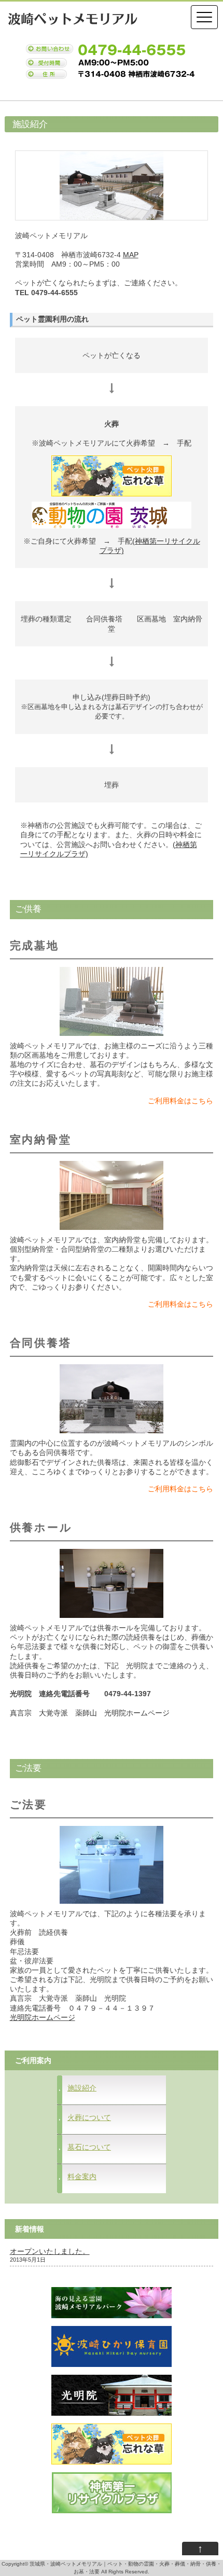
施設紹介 (82, 2088)
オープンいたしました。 (50, 2251)
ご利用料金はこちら (180, 1101)
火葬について (89, 2117)
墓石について (89, 2147)
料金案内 (82, 2177)
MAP (131, 255)
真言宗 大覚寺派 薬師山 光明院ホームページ (90, 1713)
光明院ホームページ (43, 2017)
